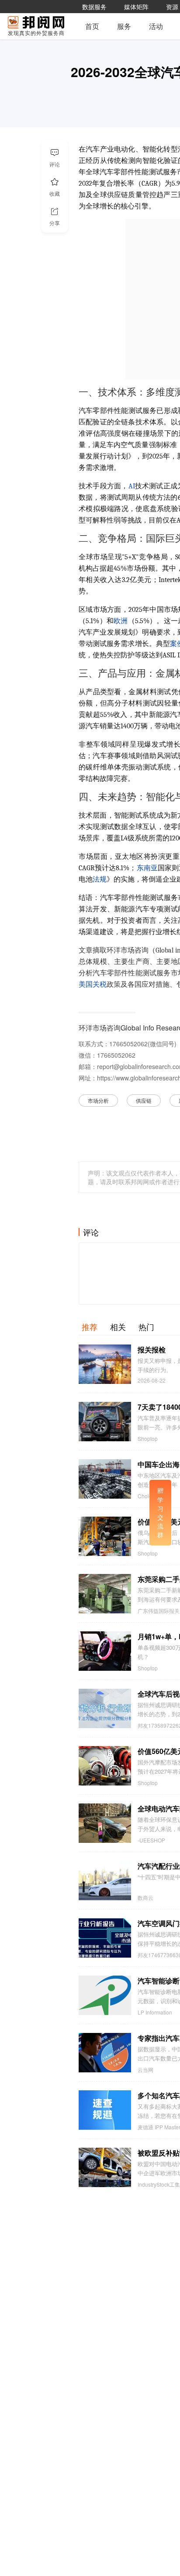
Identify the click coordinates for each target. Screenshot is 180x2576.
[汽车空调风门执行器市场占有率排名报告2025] (105, 1938)
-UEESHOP (151, 1840)
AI (132, 486)
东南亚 (147, 868)
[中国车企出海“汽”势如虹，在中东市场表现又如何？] (105, 1479)
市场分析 (98, 1100)
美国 (86, 985)
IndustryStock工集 (159, 2184)
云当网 (145, 2070)
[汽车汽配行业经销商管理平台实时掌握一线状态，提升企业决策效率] (105, 1881)
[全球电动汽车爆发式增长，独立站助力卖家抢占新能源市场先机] (105, 1823)
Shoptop (148, 1439)
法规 (100, 879)
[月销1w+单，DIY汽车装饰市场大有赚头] (105, 1651)
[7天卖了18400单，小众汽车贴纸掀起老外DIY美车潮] (105, 1422)
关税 (100, 985)
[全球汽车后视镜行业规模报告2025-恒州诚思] (105, 1708)
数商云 (145, 1898)
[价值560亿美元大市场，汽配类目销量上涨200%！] (105, 1766)
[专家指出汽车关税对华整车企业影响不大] (105, 2053)
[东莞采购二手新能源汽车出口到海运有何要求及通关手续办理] (105, 1594)
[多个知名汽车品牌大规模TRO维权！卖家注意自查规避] (105, 2110)
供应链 (144, 1100)
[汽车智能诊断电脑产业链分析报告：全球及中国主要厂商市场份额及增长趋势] (105, 1995)
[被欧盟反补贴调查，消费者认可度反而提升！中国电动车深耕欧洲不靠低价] (105, 2167)
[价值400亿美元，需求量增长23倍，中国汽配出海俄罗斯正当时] (105, 1536)
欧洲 (121, 621)
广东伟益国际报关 (159, 1611)
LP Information (155, 2012)
